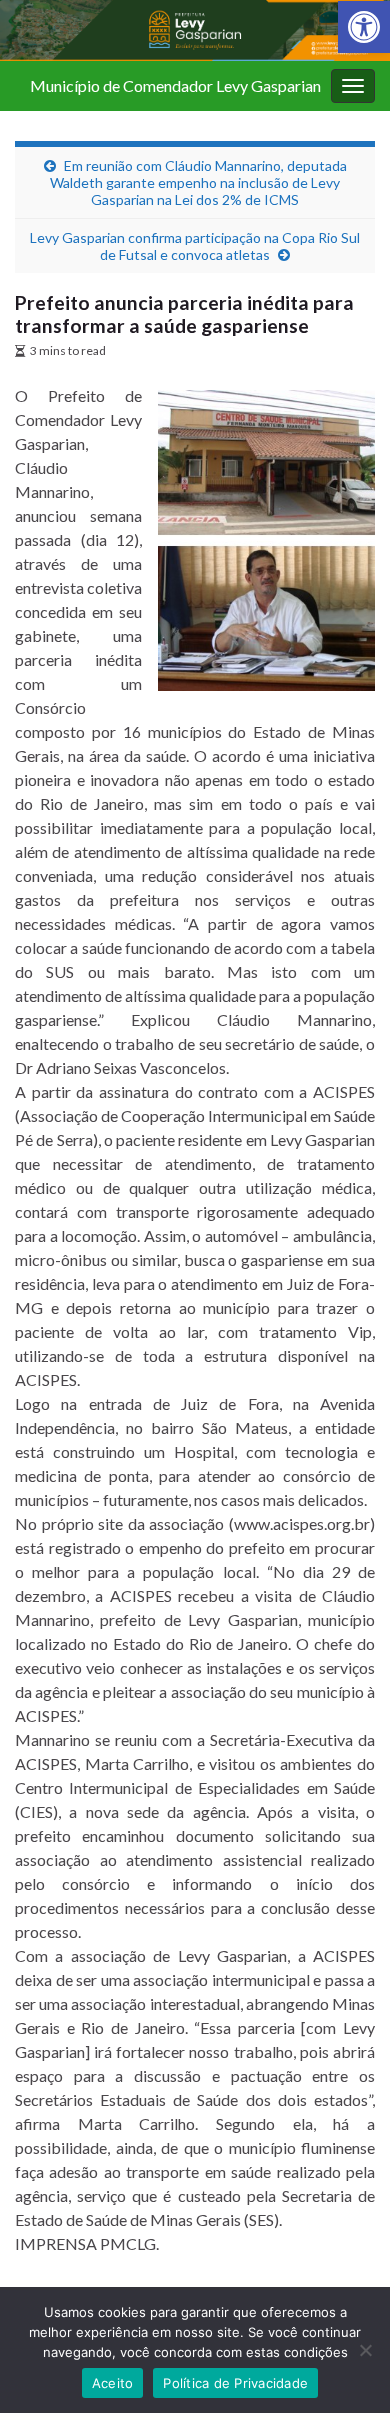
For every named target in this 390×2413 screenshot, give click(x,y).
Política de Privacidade (235, 2383)
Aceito (113, 2383)
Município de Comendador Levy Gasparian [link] (175, 85)
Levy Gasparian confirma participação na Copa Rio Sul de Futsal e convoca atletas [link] (195, 246)
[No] (365, 2350)
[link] (364, 27)
